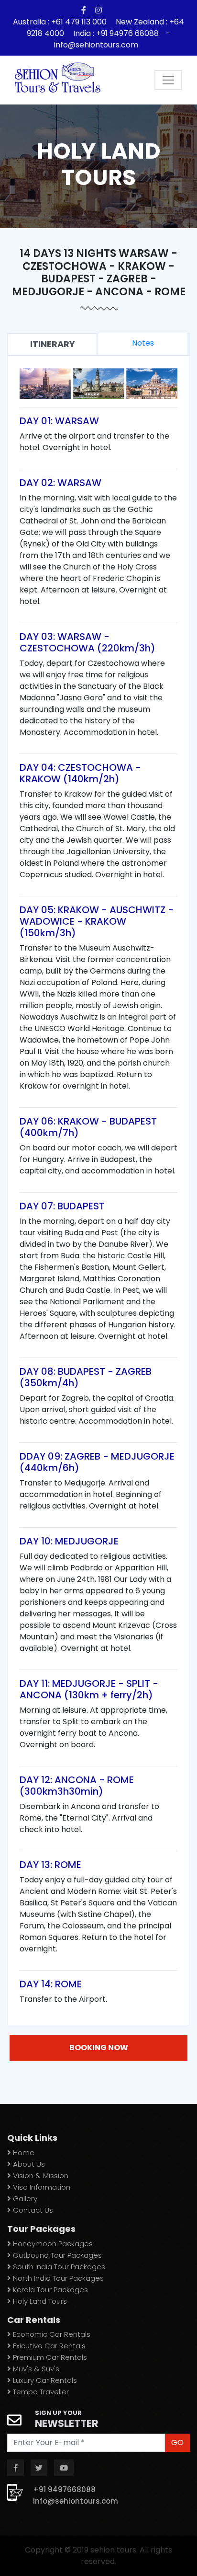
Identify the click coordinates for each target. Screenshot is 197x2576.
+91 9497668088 (64, 2489)
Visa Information (41, 2187)
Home (23, 2152)
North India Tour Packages (57, 2278)
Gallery (24, 2199)
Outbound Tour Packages (56, 2255)
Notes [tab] (143, 343)
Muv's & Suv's (35, 2369)
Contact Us (32, 2210)
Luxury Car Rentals (44, 2380)
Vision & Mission (40, 2176)
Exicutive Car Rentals (48, 2346)
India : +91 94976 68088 (116, 33)
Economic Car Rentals (51, 2334)
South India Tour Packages (58, 2267)
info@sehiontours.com (96, 45)
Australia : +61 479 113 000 (61, 22)
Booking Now (99, 2048)
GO (177, 2443)
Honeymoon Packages (52, 2244)
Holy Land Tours (39, 2301)
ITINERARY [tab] (53, 344)
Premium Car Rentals (49, 2357)
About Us (28, 2164)
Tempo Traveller (40, 2392)
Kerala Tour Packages (49, 2290)
